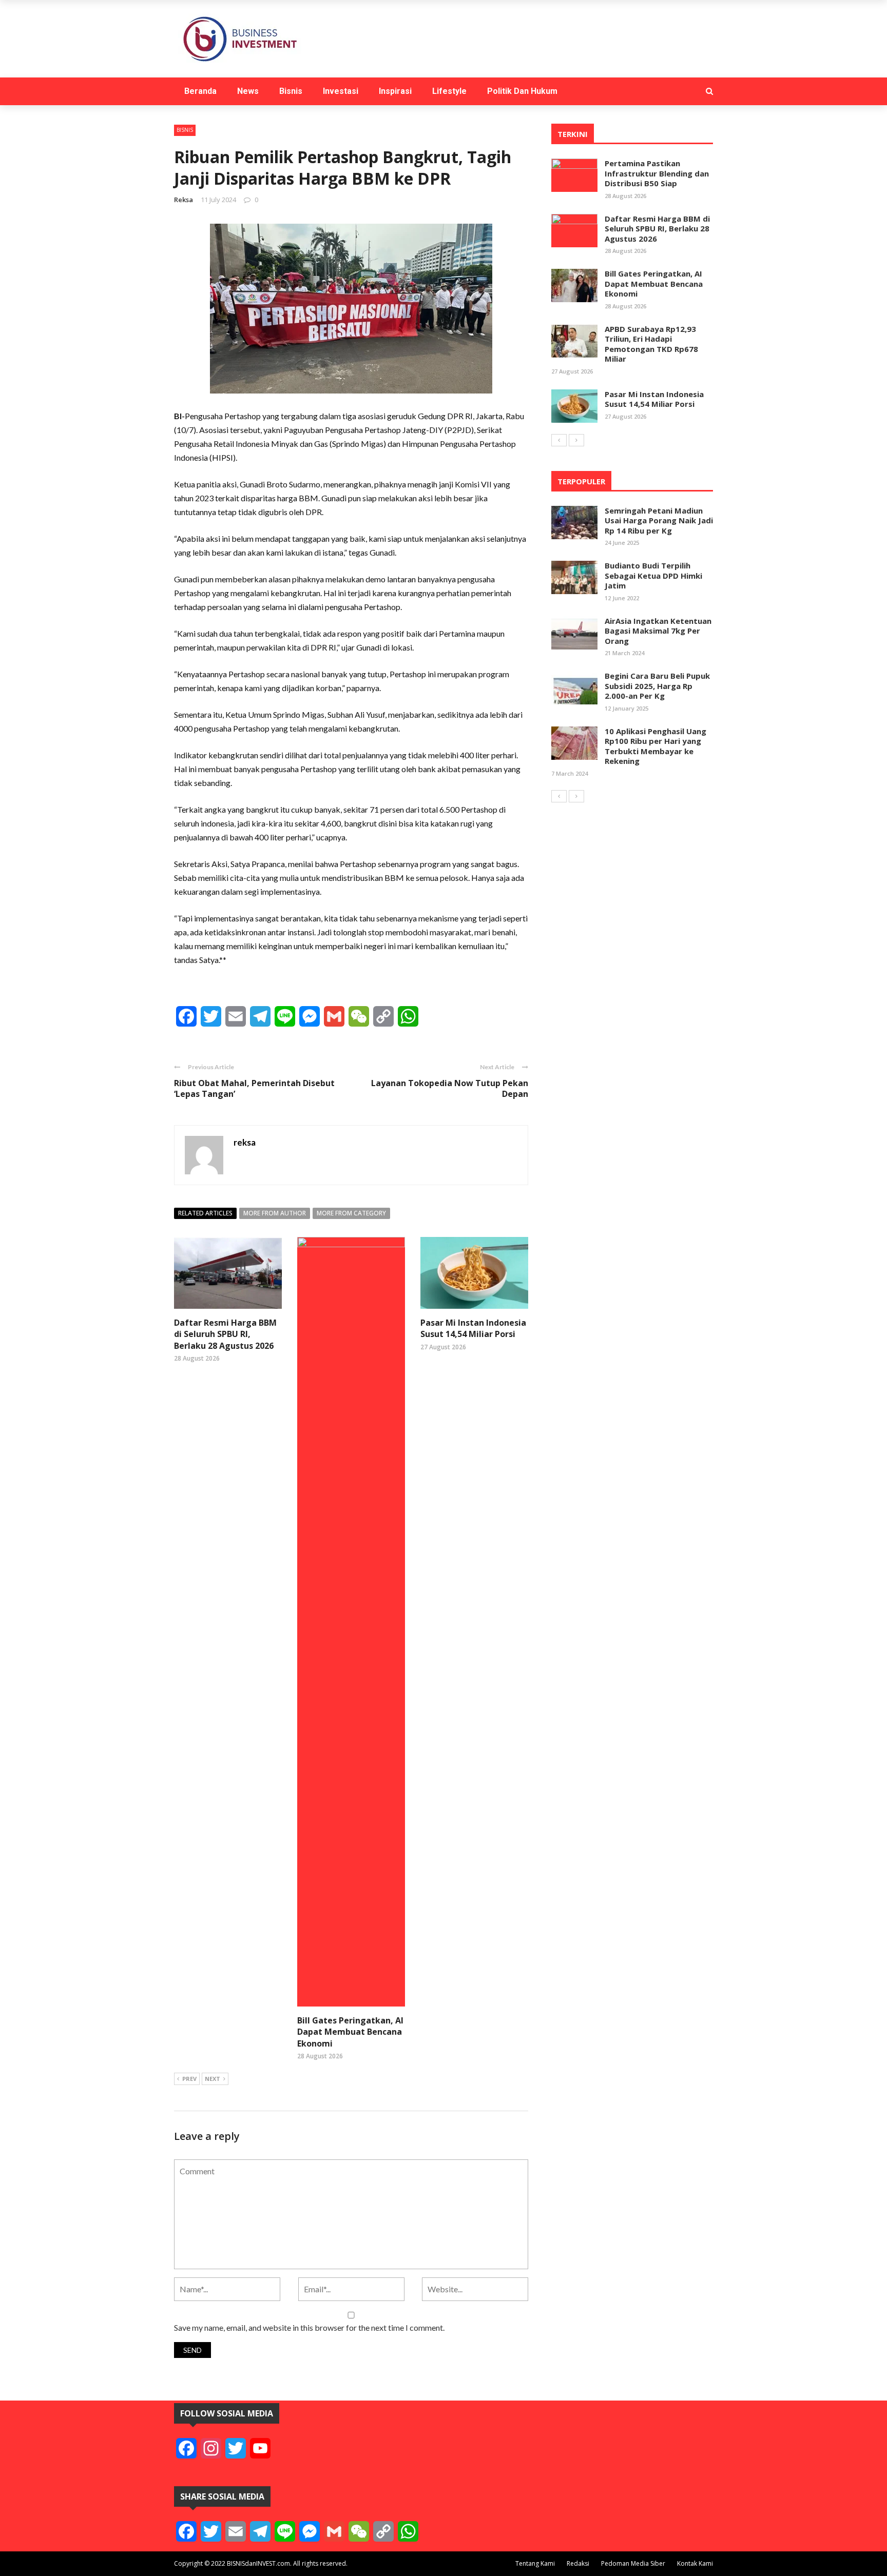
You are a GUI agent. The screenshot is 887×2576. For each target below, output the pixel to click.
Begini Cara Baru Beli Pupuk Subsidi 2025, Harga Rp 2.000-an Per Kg (657, 686)
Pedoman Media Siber (633, 2563)
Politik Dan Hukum (522, 91)
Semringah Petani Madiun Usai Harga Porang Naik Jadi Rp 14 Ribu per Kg (659, 520)
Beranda (200, 91)
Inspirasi (395, 91)
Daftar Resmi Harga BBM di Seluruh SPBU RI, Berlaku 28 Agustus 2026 (225, 1334)
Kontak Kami (695, 2563)
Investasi (341, 91)
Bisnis (291, 91)
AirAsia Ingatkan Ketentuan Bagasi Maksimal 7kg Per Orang (658, 631)
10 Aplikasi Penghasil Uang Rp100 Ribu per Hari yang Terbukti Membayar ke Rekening (655, 746)
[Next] (576, 440)
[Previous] (559, 440)
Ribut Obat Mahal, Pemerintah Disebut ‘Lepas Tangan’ (254, 1088)
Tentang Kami (535, 2563)
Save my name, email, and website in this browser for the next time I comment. (309, 2327)
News (248, 91)
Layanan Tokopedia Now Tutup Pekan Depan (450, 1088)
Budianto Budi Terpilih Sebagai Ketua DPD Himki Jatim (653, 575)
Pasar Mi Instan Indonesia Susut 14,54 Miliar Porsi (473, 1328)
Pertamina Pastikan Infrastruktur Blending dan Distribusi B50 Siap (657, 173)
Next (213, 2079)
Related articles (205, 1213)
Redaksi (578, 2563)
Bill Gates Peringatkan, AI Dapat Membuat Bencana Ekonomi (350, 2032)
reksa (184, 200)
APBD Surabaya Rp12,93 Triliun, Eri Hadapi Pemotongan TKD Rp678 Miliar (651, 344)
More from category (351, 1213)
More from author (275, 1213)
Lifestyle (449, 91)
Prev (189, 2079)
